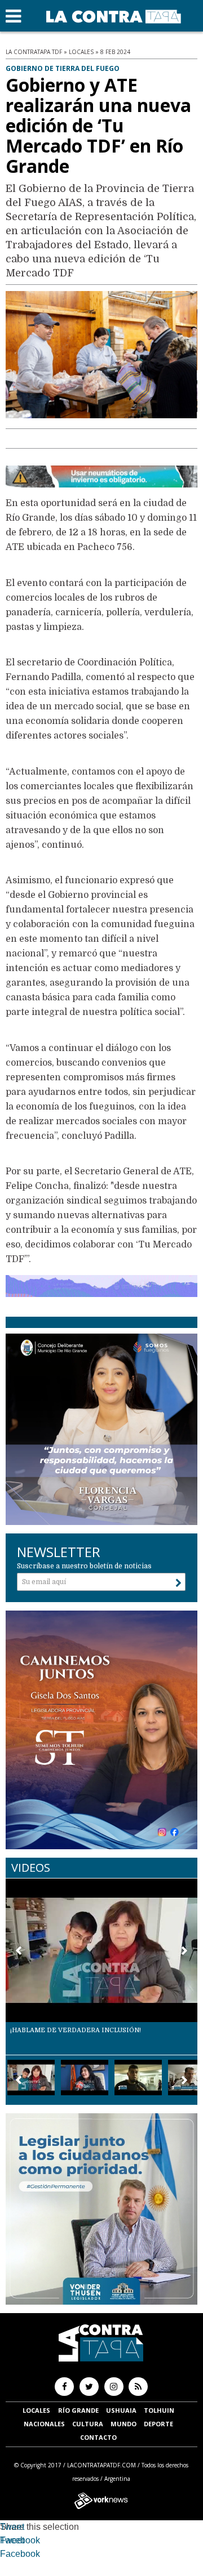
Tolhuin (159, 2410)
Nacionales (44, 2424)
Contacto (98, 2437)
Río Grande (78, 2410)
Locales (36, 2410)
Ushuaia (121, 2410)
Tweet (12, 2527)
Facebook (20, 2540)
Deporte (158, 2424)
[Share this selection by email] (6, 2555)
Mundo (123, 2424)
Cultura (88, 2424)
